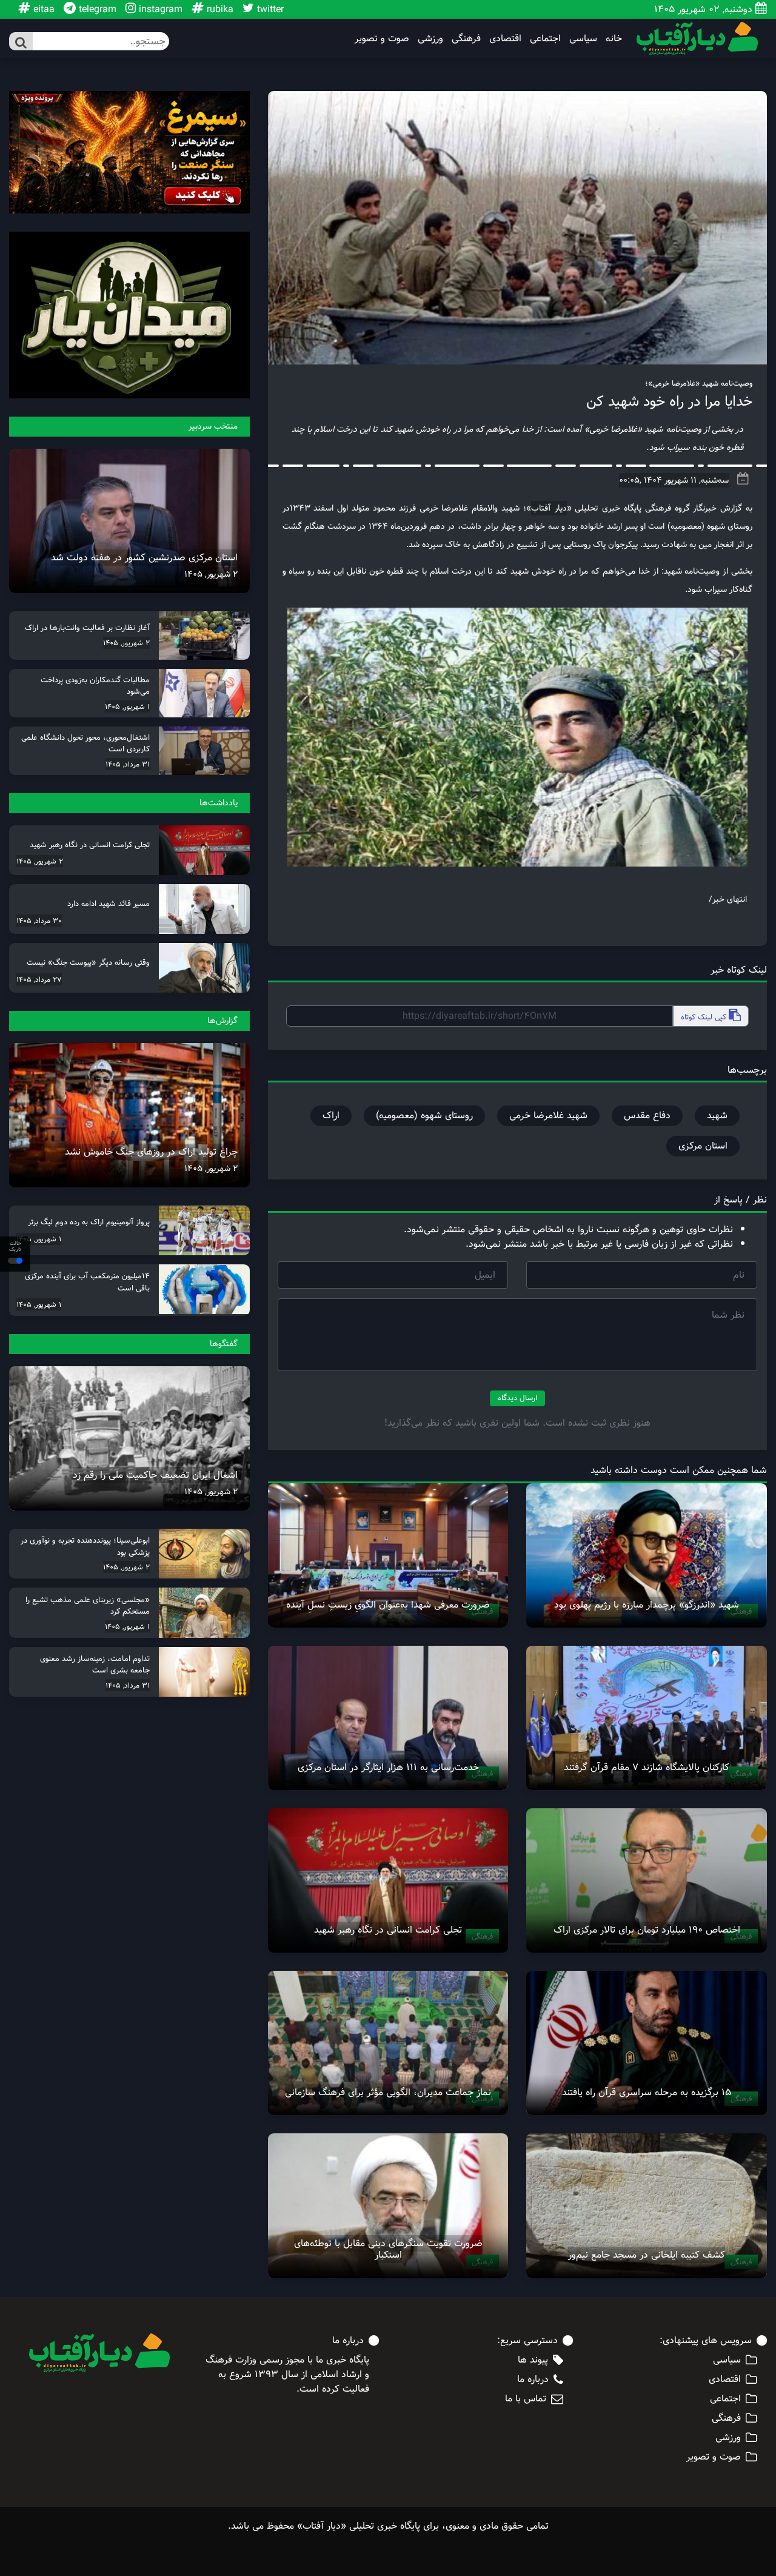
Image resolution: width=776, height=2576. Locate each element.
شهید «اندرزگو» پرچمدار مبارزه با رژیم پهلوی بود (647, 1605)
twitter (269, 9)
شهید (717, 1115)
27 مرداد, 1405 (39, 979)
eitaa (42, 9)
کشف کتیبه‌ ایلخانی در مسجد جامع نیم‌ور (647, 2255)
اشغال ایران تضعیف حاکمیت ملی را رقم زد (155, 1475)
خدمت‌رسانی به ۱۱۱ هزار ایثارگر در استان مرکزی (388, 1767)
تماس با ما (526, 2399)
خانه (614, 39)
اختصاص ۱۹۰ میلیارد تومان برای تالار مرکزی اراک (647, 1930)
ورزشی (430, 39)
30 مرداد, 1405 (39, 921)
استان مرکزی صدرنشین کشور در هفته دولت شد (144, 558)
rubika (219, 9)
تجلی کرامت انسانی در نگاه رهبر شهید (388, 1930)
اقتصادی (505, 39)
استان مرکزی (703, 1146)
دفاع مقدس (647, 1115)
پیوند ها (533, 2360)
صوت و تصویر (382, 39)
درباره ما (533, 2380)
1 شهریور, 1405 (127, 706)
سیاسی (583, 39)
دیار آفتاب (549, 508)
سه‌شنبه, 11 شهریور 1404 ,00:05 (674, 480)
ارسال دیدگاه (517, 1398)
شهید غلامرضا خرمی (548, 1115)
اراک (331, 1115)
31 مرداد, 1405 (128, 764)
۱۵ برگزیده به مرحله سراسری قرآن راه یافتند (647, 2092)
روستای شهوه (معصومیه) (424, 1115)
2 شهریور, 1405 (211, 574)
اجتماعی (545, 39)
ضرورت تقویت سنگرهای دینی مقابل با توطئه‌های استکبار (388, 2249)
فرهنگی (466, 39)
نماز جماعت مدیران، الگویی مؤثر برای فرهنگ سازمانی (388, 2092)
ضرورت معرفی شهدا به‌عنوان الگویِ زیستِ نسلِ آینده (388, 1605)
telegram (96, 9)
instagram (159, 9)
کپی (705, 1017)
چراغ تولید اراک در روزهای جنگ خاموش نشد (151, 1152)
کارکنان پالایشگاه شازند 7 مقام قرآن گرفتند (647, 1767)
